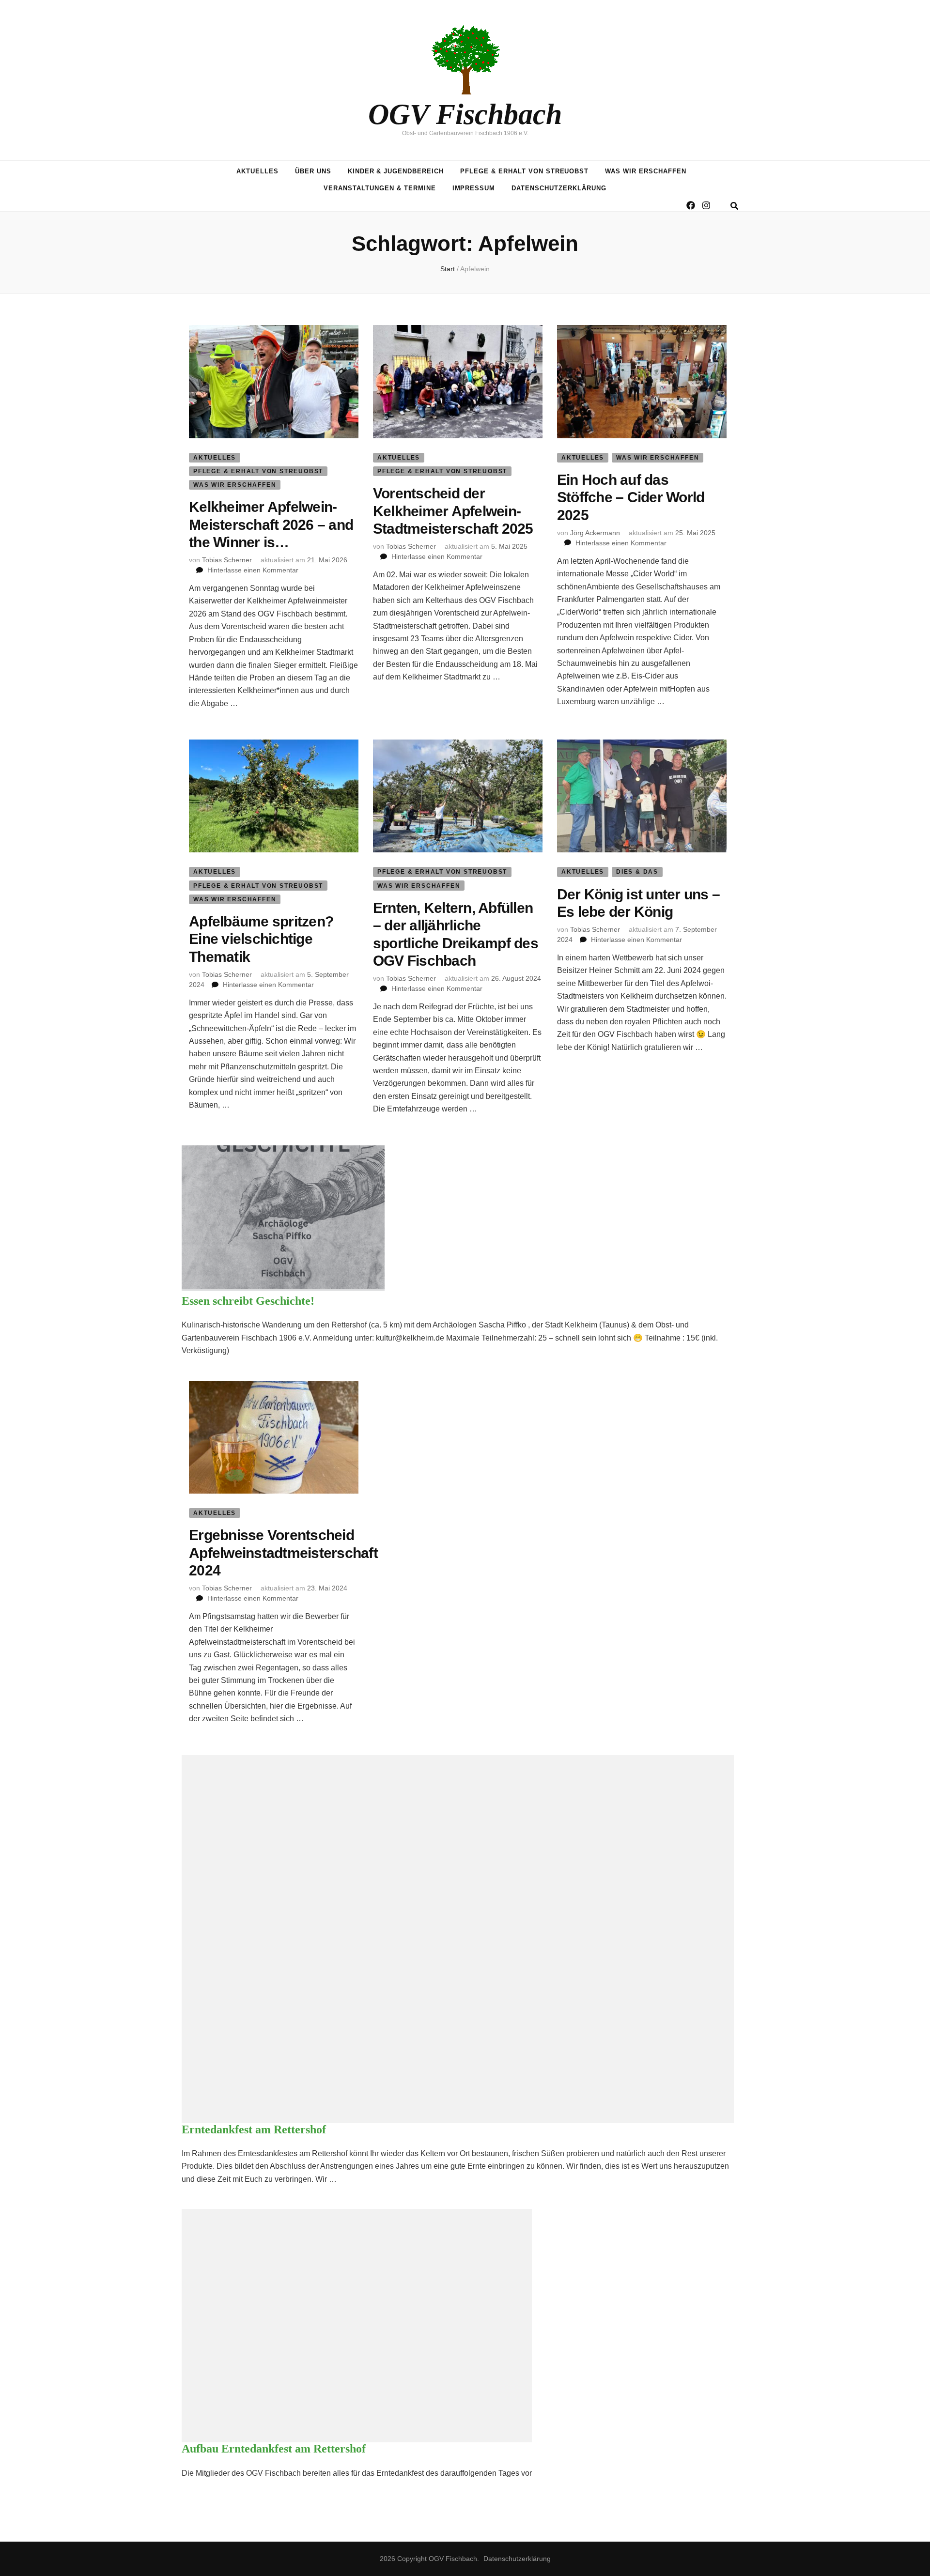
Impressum (474, 188)
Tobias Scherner (227, 560)
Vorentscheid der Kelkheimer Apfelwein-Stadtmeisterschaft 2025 (453, 511)
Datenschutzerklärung (559, 188)
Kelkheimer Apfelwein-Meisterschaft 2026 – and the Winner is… (271, 524)
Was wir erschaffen (646, 171)
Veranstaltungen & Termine (380, 188)
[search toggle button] (734, 206)
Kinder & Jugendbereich (396, 171)
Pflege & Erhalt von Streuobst (524, 171)
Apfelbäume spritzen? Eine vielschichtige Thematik (261, 939)
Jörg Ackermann (595, 533)
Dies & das (637, 872)
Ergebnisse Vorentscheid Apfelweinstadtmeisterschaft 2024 (283, 1553)
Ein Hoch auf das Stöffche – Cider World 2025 (631, 497)
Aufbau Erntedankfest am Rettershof (274, 2449)
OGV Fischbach (465, 114)
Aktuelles (257, 171)
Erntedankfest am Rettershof (254, 2129)
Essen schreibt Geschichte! (248, 1301)
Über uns (313, 171)
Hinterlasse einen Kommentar (253, 570)
